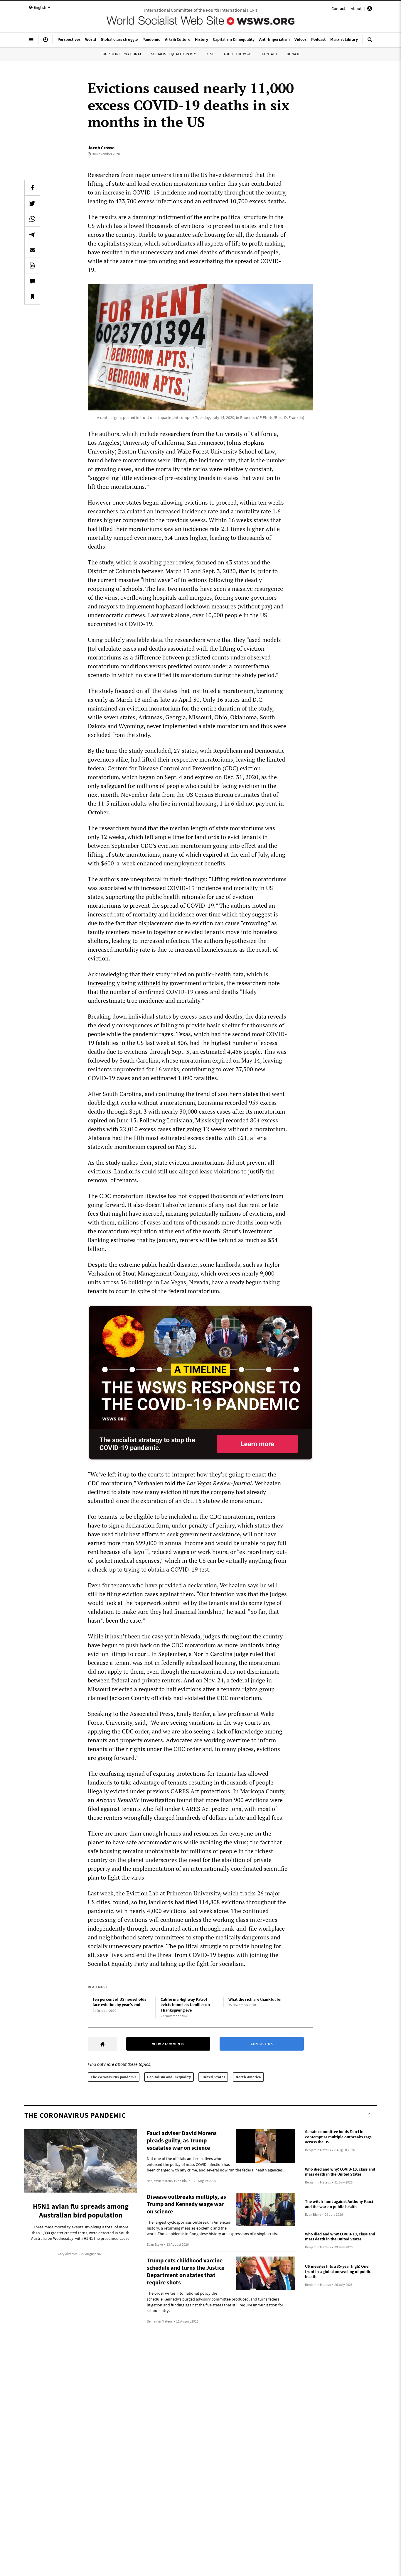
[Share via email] (32, 250)
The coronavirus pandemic (114, 2077)
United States (213, 2077)
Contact (338, 9)
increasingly (104, 983)
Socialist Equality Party (173, 54)
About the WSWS (238, 54)
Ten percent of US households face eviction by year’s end (119, 2002)
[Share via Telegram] (32, 234)
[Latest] (46, 42)
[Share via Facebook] (32, 188)
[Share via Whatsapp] (32, 219)
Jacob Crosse (101, 148)
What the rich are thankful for (255, 1999)
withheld (149, 983)
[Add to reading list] (32, 297)
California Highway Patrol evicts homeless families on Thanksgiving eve (185, 2005)
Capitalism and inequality (169, 2077)
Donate (294, 54)
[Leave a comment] (32, 281)
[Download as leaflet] (32, 265)
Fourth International (121, 54)
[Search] (370, 42)
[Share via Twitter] (32, 203)
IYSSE (210, 54)
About (356, 9)
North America (248, 2077)
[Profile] (370, 9)
